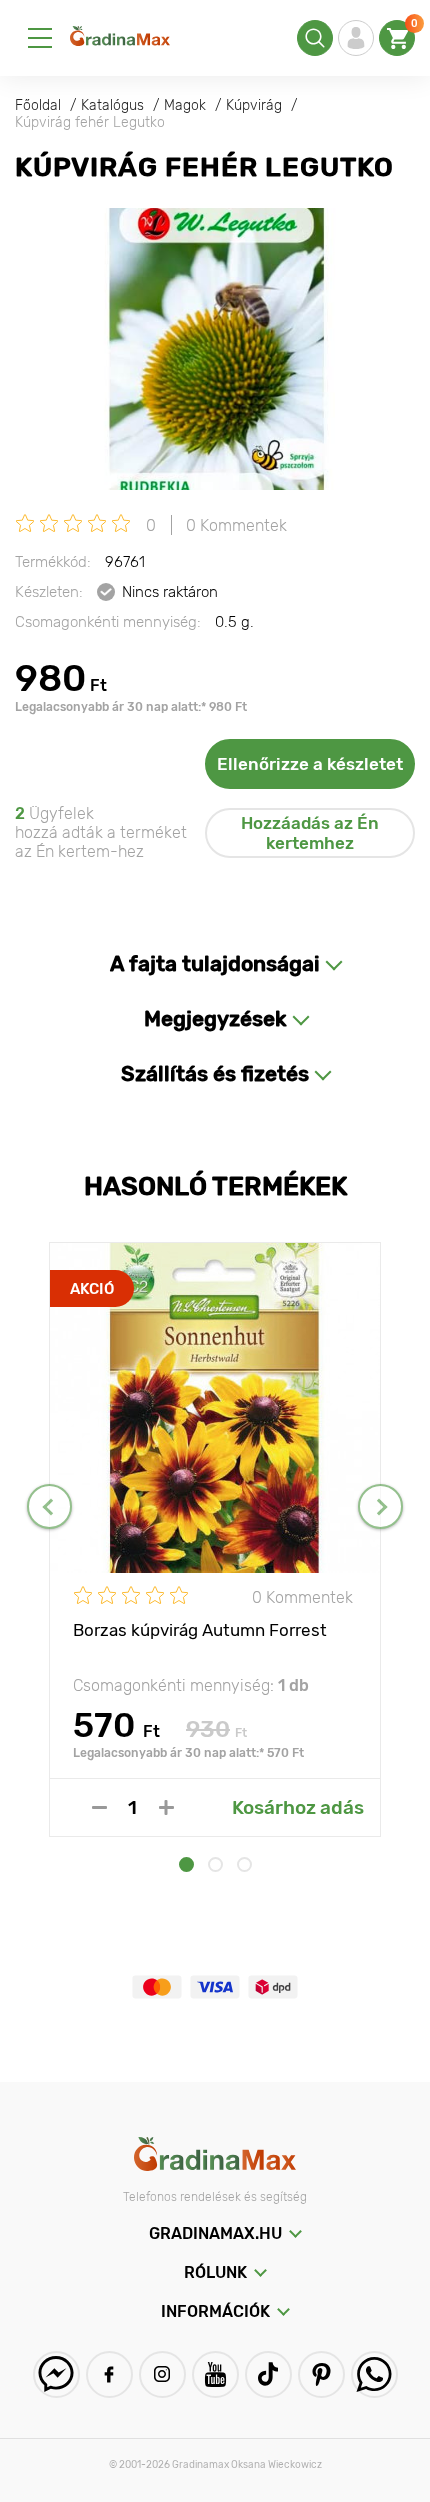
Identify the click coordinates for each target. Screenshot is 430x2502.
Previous (49, 1506)
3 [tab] (244, 1864)
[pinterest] (321, 2374)
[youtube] (215, 2374)
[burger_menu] (40, 38)
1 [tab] (186, 1864)
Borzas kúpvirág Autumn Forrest (200, 1630)
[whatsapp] (374, 2374)
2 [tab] (215, 1864)
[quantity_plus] (166, 1807)
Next (380, 1506)
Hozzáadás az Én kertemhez (310, 833)
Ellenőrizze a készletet (310, 764)
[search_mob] (315, 38)
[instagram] (162, 2374)
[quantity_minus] (99, 1807)
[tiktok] (268, 2374)
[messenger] (56, 2374)
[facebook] (109, 2374)
